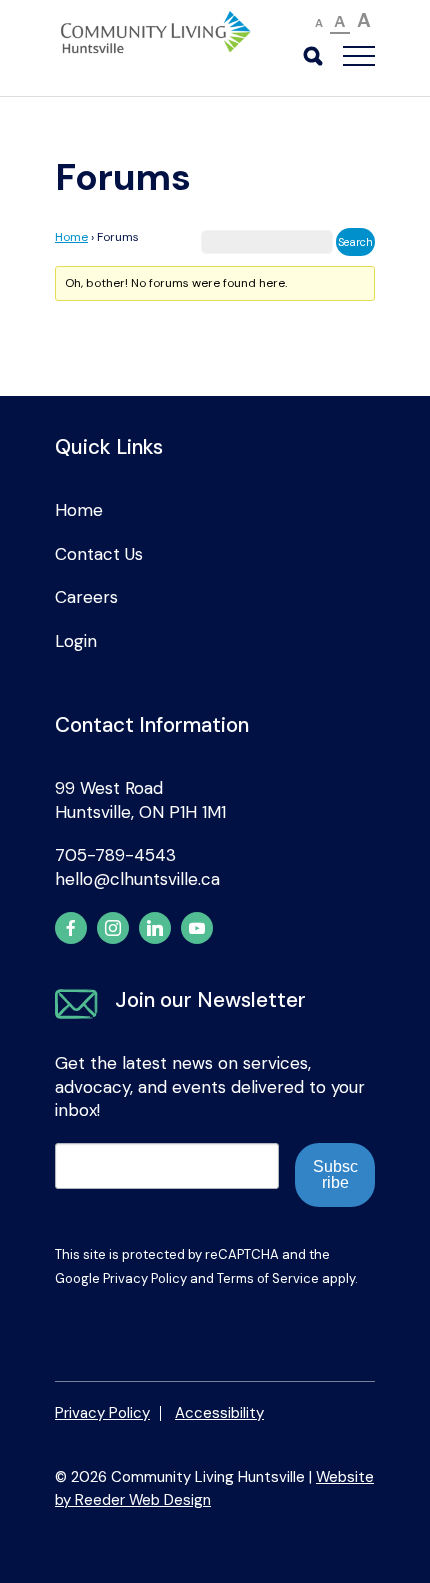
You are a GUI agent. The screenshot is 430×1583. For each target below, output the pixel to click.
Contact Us (99, 554)
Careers (86, 597)
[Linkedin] (155, 928)
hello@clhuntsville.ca (137, 879)
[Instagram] (113, 928)
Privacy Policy (145, 1278)
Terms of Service (268, 1278)
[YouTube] (197, 928)
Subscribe (335, 1174)
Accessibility (219, 1413)
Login (76, 641)
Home (71, 237)
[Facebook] (71, 928)
